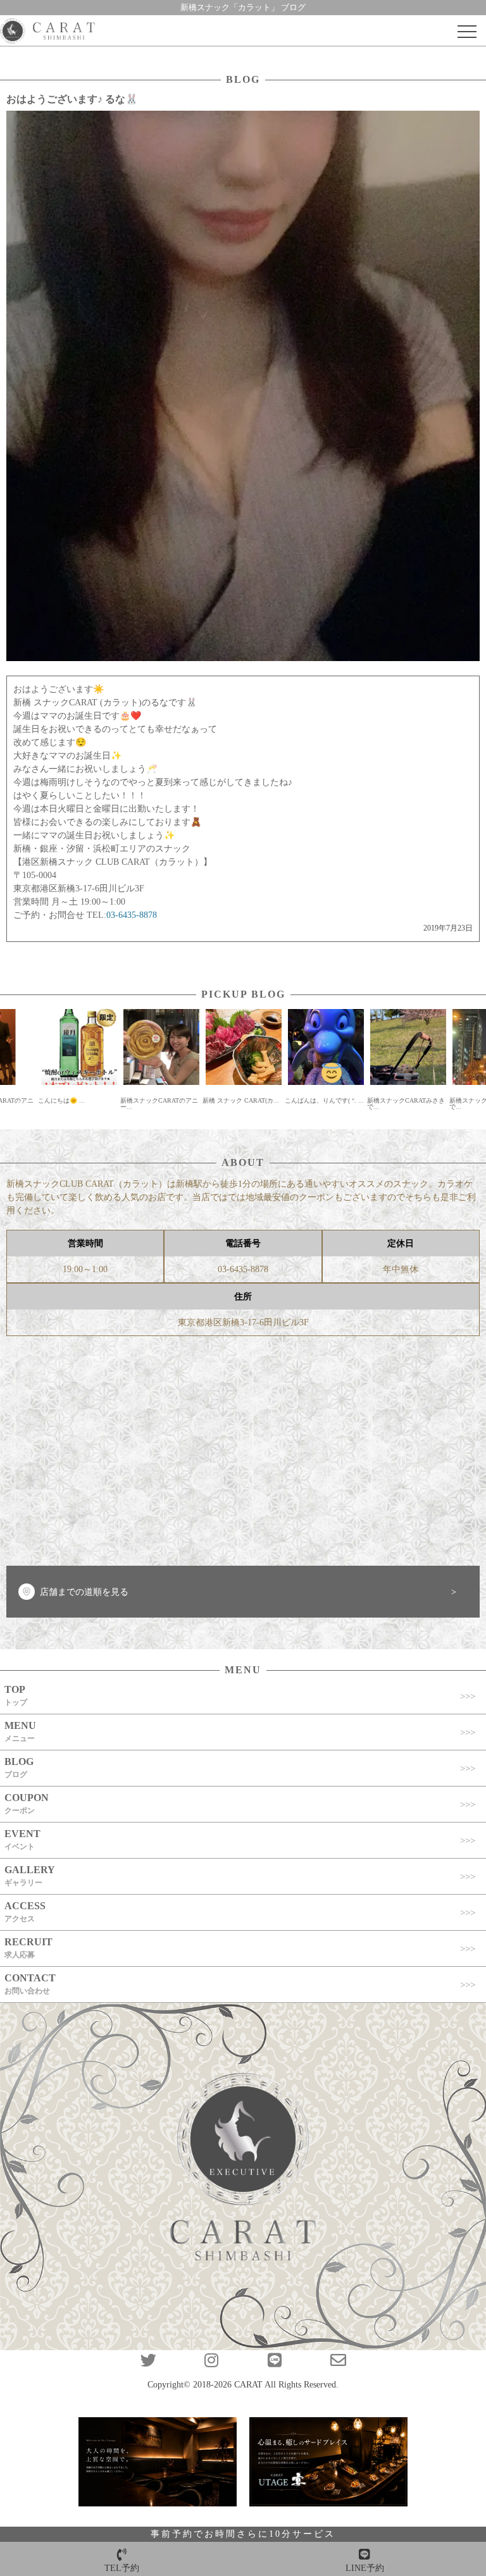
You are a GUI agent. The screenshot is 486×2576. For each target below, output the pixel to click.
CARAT (248, 2385)
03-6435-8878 (243, 1269)
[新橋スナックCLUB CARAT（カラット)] (47, 32)
